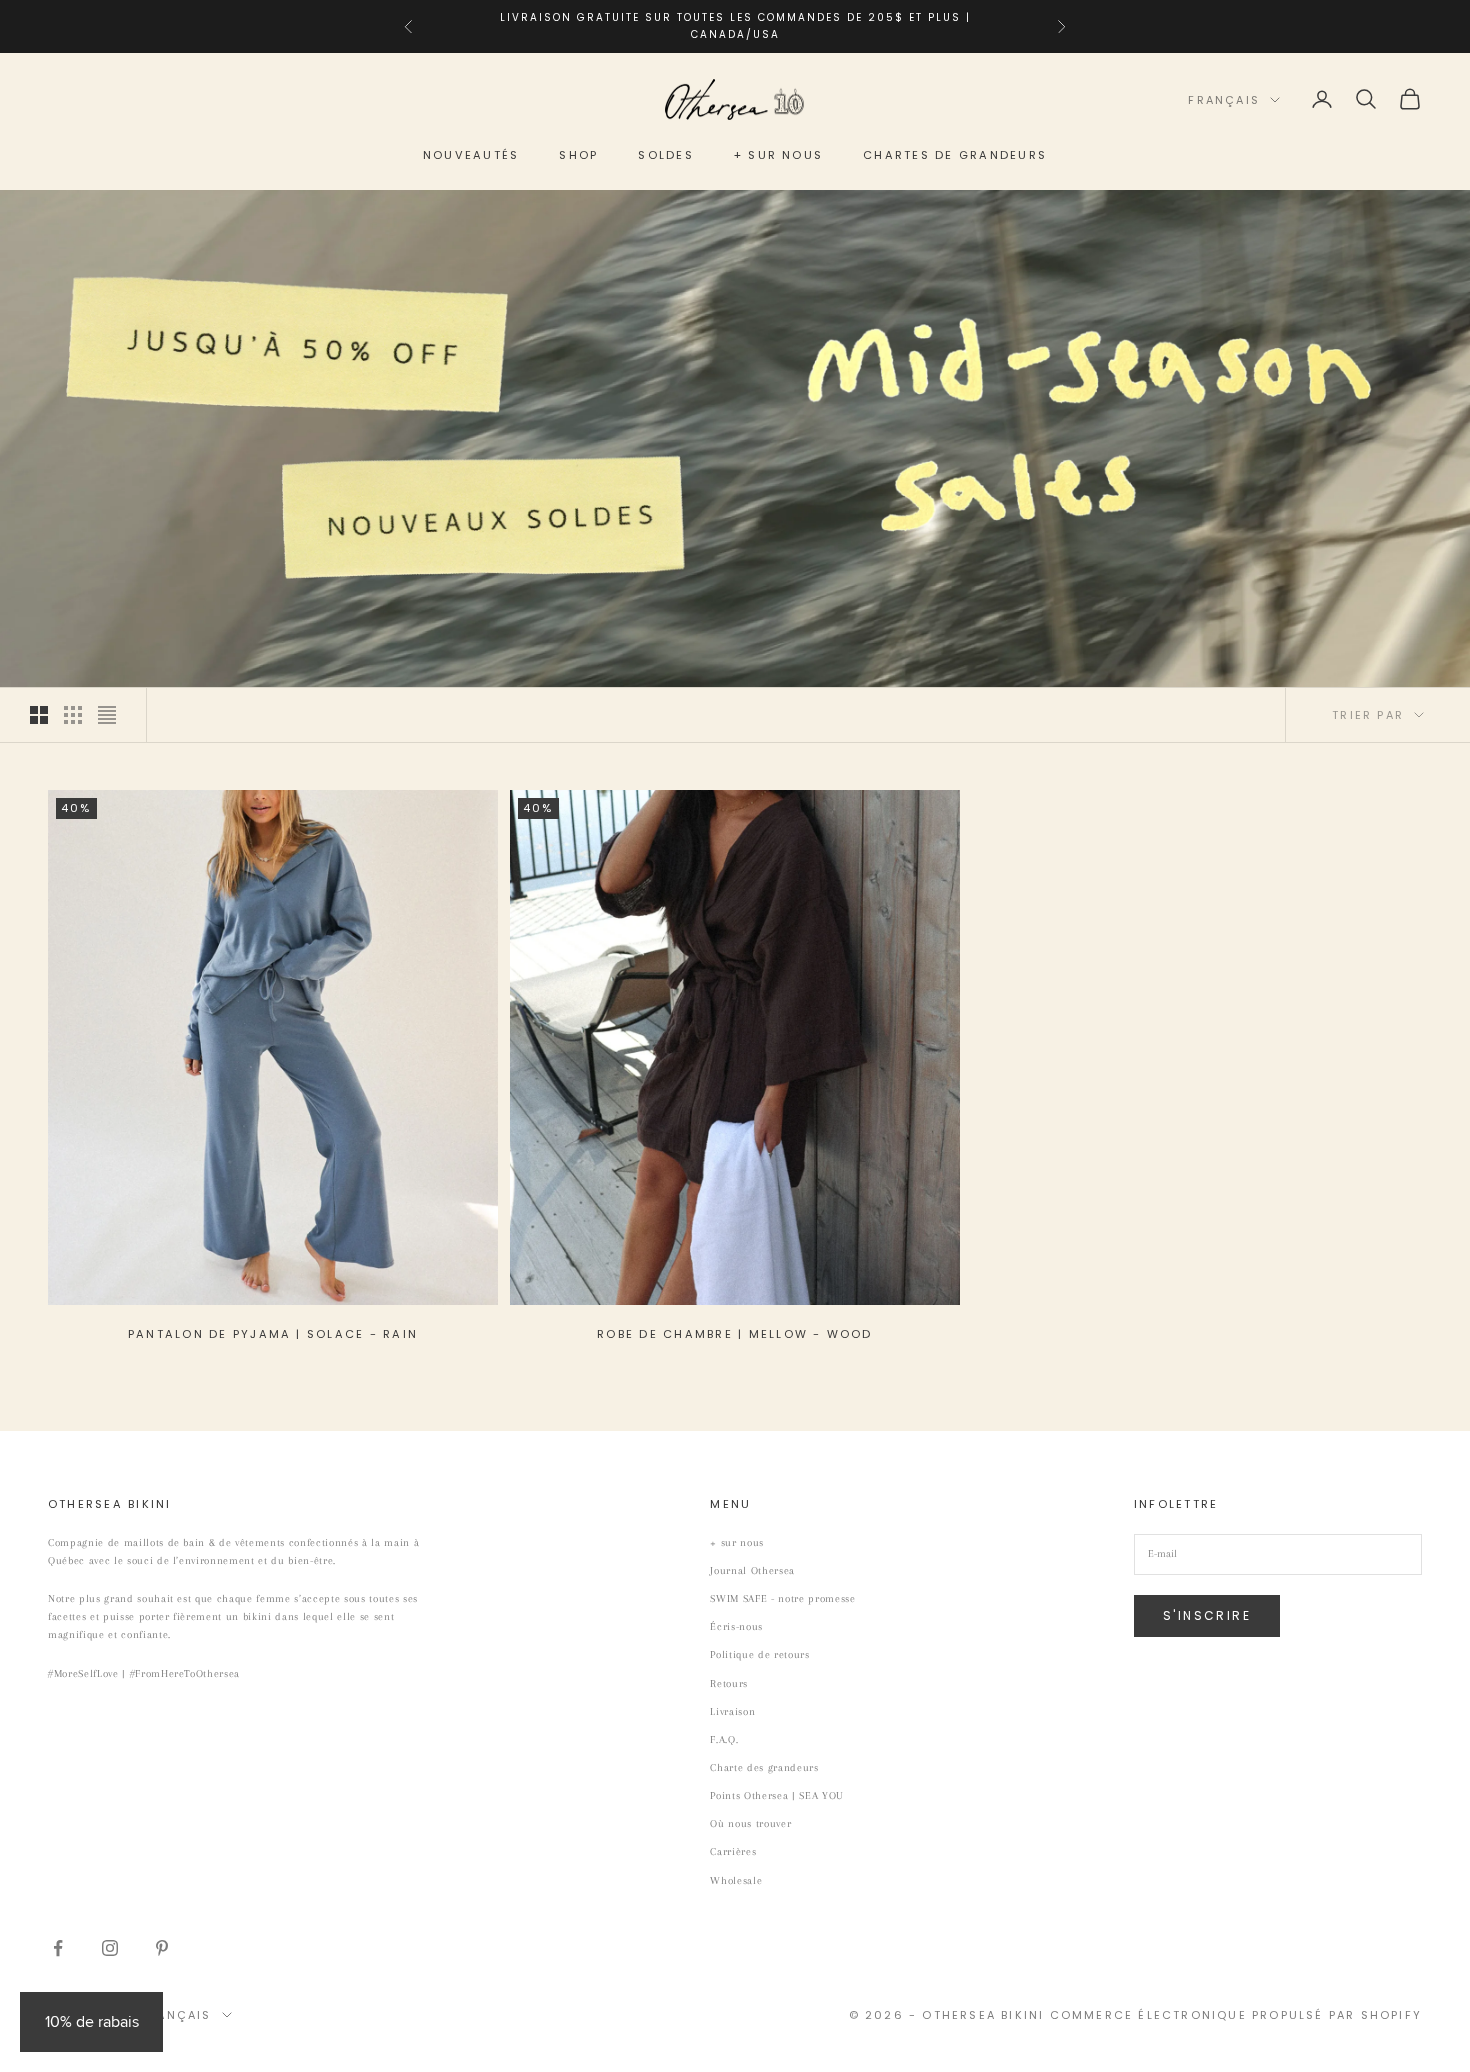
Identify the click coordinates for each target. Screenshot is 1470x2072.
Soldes (665, 155)
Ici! (910, 25)
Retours (729, 1683)
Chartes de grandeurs (955, 155)
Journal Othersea (752, 1570)
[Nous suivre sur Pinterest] (162, 1948)
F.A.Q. (724, 1739)
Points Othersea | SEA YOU (777, 1795)
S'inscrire (1207, 1615)
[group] (735, 439)
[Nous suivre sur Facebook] (58, 1948)
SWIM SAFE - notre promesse (782, 1598)
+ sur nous (778, 155)
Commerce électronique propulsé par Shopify (1236, 2015)
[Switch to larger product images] (39, 715)
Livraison (732, 1711)
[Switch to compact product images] (107, 715)
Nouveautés (471, 155)
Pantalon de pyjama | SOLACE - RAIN (273, 1334)
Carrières (733, 1851)
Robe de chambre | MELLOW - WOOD (734, 1334)
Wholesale (736, 1880)
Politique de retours (759, 1654)
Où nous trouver (750, 1823)
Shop (578, 155)
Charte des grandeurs (764, 1767)
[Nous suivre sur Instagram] (110, 1948)
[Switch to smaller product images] (73, 715)
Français (1224, 100)
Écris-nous (736, 1626)
